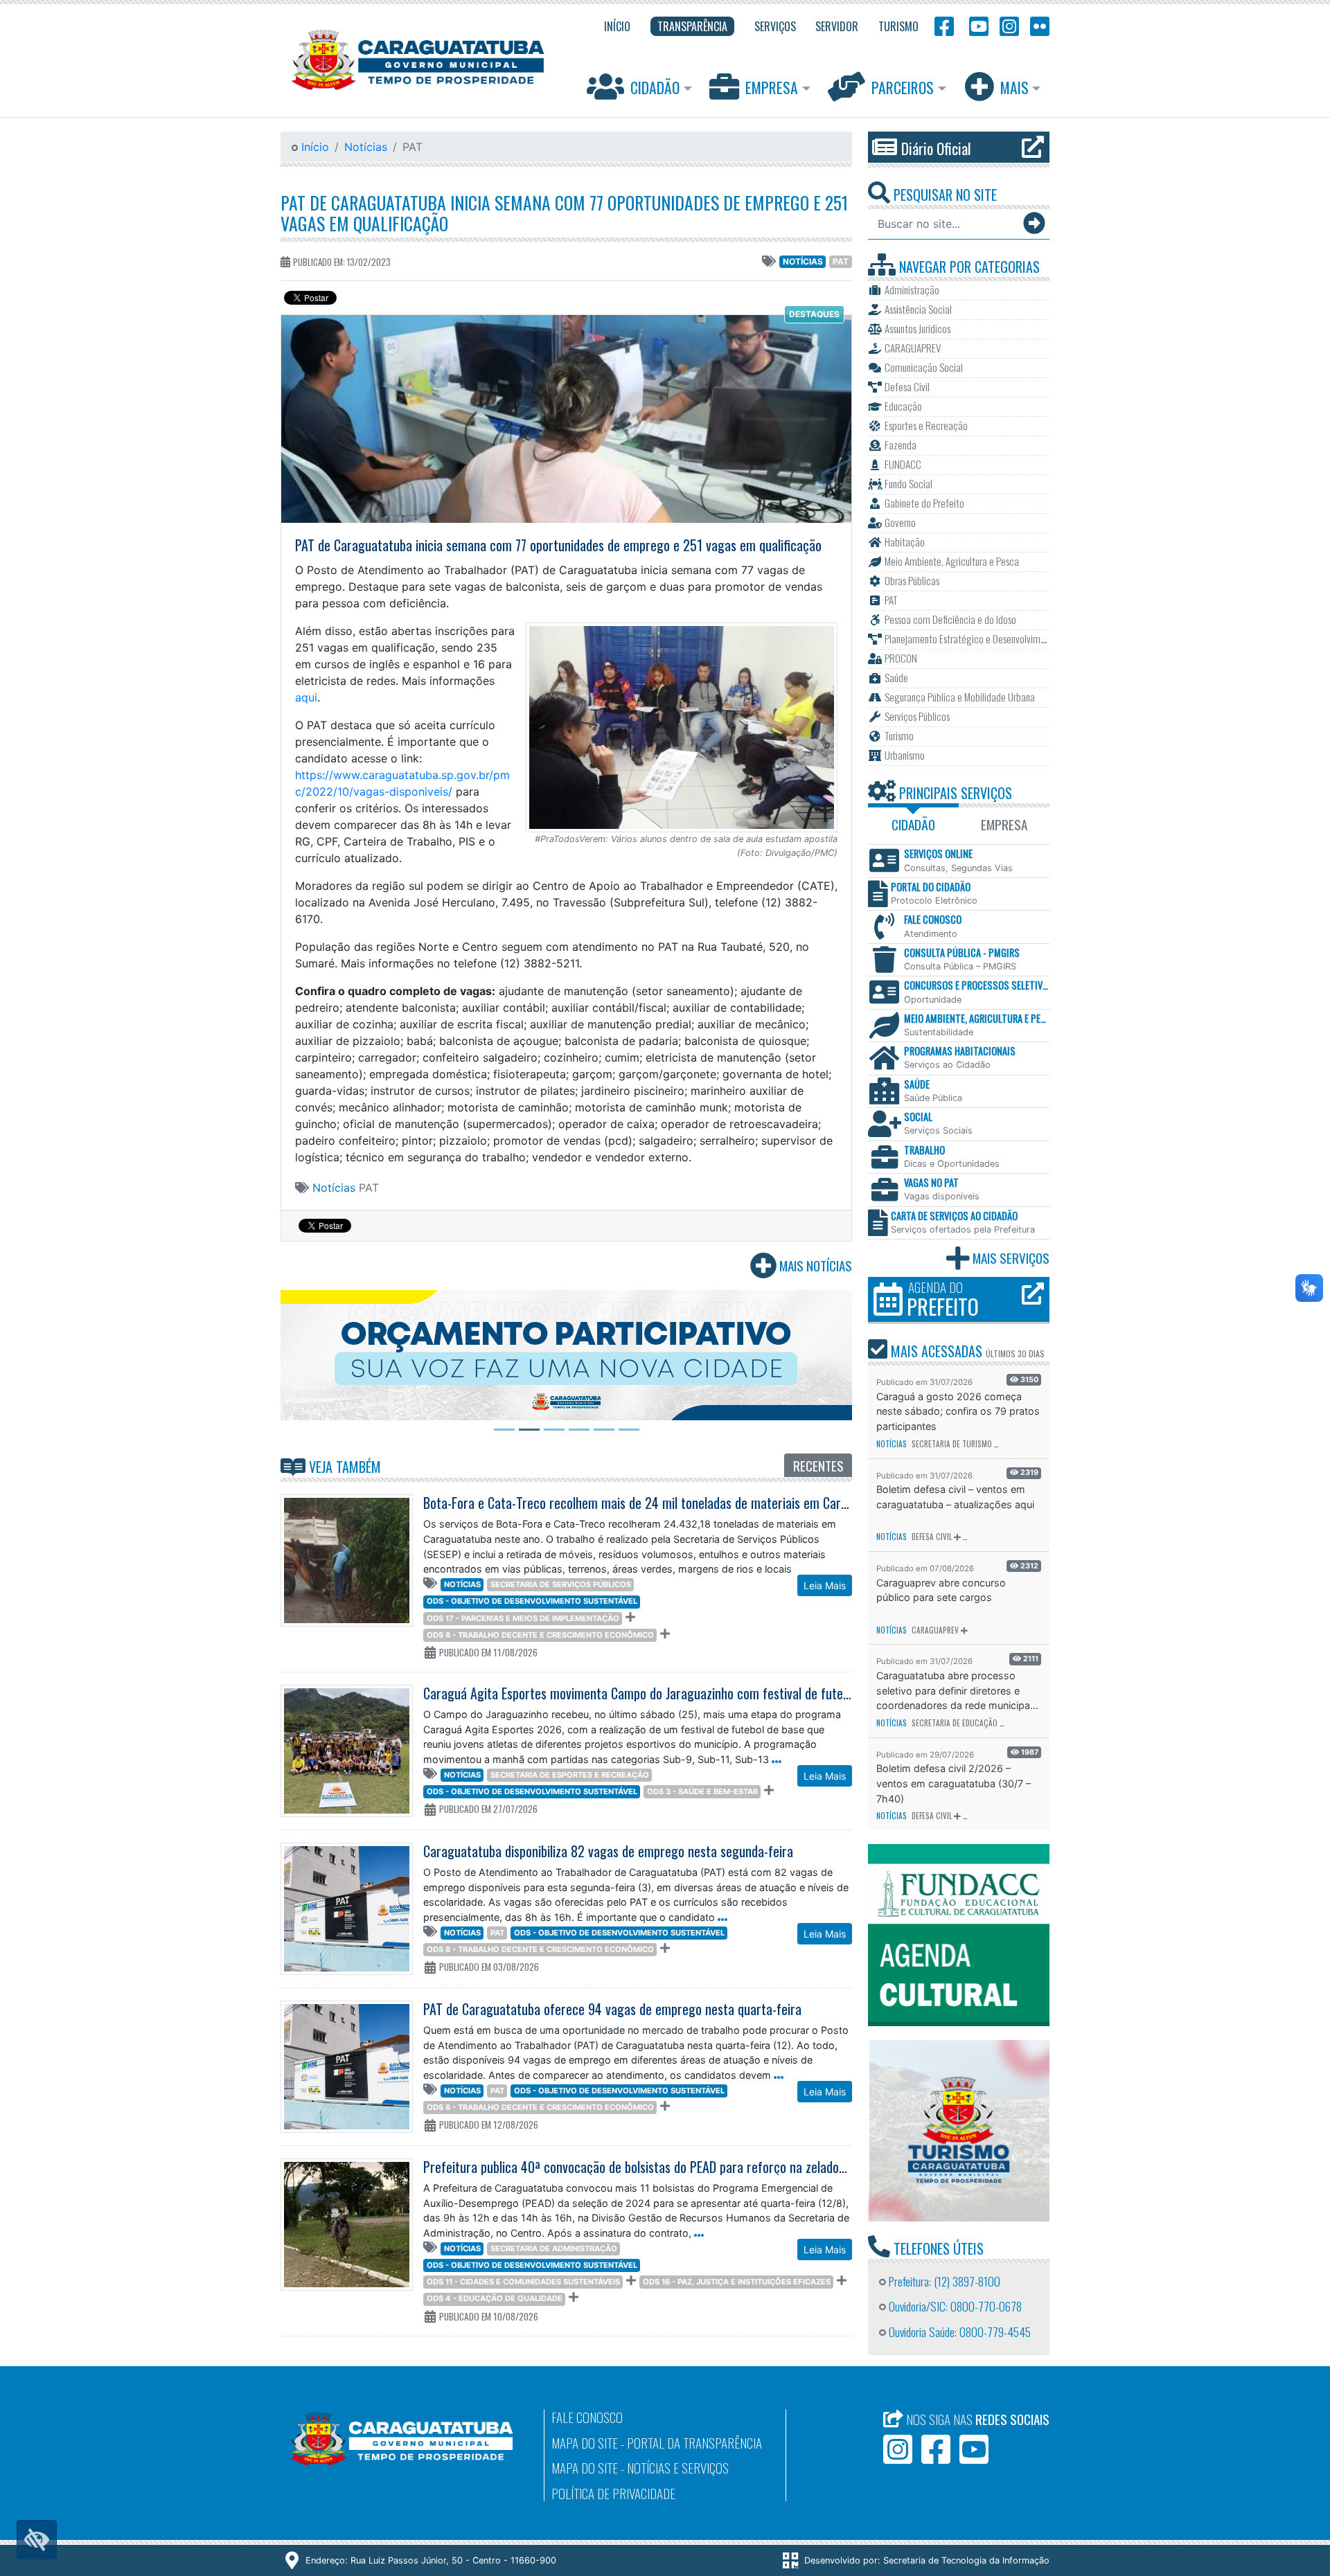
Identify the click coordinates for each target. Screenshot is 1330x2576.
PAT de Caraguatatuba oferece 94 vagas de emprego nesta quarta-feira (612, 2009)
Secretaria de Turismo (952, 1444)
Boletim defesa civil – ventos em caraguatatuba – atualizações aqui (955, 1497)
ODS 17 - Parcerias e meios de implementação (523, 1618)
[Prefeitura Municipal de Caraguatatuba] (418, 60)
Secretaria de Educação (955, 1723)
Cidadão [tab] (913, 824)
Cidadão (655, 87)
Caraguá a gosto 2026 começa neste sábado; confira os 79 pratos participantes (958, 1411)
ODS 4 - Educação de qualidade (495, 2298)
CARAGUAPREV (935, 1630)
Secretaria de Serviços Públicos (561, 1584)
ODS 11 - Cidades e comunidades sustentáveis (523, 2282)
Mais (1014, 87)
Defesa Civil (932, 1537)
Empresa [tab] (1004, 824)
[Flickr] (1037, 25)
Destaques (814, 314)
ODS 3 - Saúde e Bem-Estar (702, 1791)
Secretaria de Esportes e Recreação (570, 1775)
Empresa (772, 87)
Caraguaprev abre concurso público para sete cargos (941, 1590)
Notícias (366, 147)
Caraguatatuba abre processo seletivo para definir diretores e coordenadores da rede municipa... (957, 1690)
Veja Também (343, 1467)
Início (313, 147)
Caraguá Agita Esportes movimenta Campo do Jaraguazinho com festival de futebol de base (663, 1693)
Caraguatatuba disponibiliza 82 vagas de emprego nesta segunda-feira (608, 1851)
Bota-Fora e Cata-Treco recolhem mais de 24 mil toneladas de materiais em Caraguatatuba (662, 1503)
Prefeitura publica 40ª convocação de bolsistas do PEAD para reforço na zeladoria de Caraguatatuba (687, 2167)
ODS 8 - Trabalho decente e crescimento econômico (540, 1635)
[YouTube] (977, 25)
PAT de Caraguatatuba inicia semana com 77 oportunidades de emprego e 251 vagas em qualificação (564, 213)
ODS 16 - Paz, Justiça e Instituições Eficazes (737, 2282)
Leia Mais (825, 1585)
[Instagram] (1009, 25)
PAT (841, 261)
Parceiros (903, 87)
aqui (306, 697)
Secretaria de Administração (554, 2248)
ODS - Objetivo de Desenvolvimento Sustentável (532, 1601)
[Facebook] (944, 25)
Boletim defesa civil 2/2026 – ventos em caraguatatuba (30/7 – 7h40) (954, 1783)
